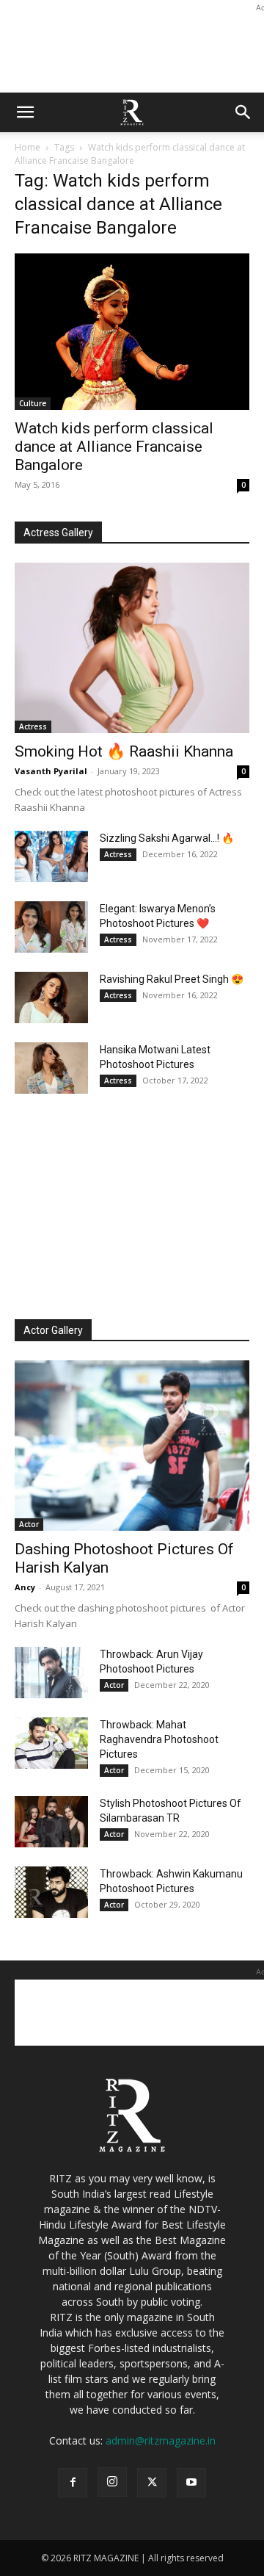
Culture (33, 403)
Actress (33, 726)
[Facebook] (73, 2483)
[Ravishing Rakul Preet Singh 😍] (51, 997)
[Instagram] (112, 2482)
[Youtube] (191, 2483)
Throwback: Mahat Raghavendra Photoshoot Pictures (159, 1739)
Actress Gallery (58, 533)
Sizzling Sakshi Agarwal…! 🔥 (167, 838)
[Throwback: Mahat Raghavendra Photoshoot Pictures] (51, 1743)
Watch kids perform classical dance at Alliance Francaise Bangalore (114, 447)
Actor (29, 1524)
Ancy (25, 1587)
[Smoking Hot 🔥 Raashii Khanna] (132, 648)
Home (27, 147)
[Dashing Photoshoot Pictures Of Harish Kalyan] (132, 1446)
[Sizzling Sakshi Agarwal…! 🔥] (51, 856)
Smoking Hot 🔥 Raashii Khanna (124, 751)
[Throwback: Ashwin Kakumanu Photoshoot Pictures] (51, 1892)
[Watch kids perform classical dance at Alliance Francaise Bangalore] (132, 332)
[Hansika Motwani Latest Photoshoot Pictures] (51, 1068)
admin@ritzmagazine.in (161, 2440)
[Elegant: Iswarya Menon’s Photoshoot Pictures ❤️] (51, 927)
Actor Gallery (53, 1330)
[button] (25, 112)
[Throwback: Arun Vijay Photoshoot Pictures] (51, 1673)
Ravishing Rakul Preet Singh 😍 (172, 979)
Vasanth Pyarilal (51, 771)
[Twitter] (152, 2483)
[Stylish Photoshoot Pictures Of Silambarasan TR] (51, 1822)
